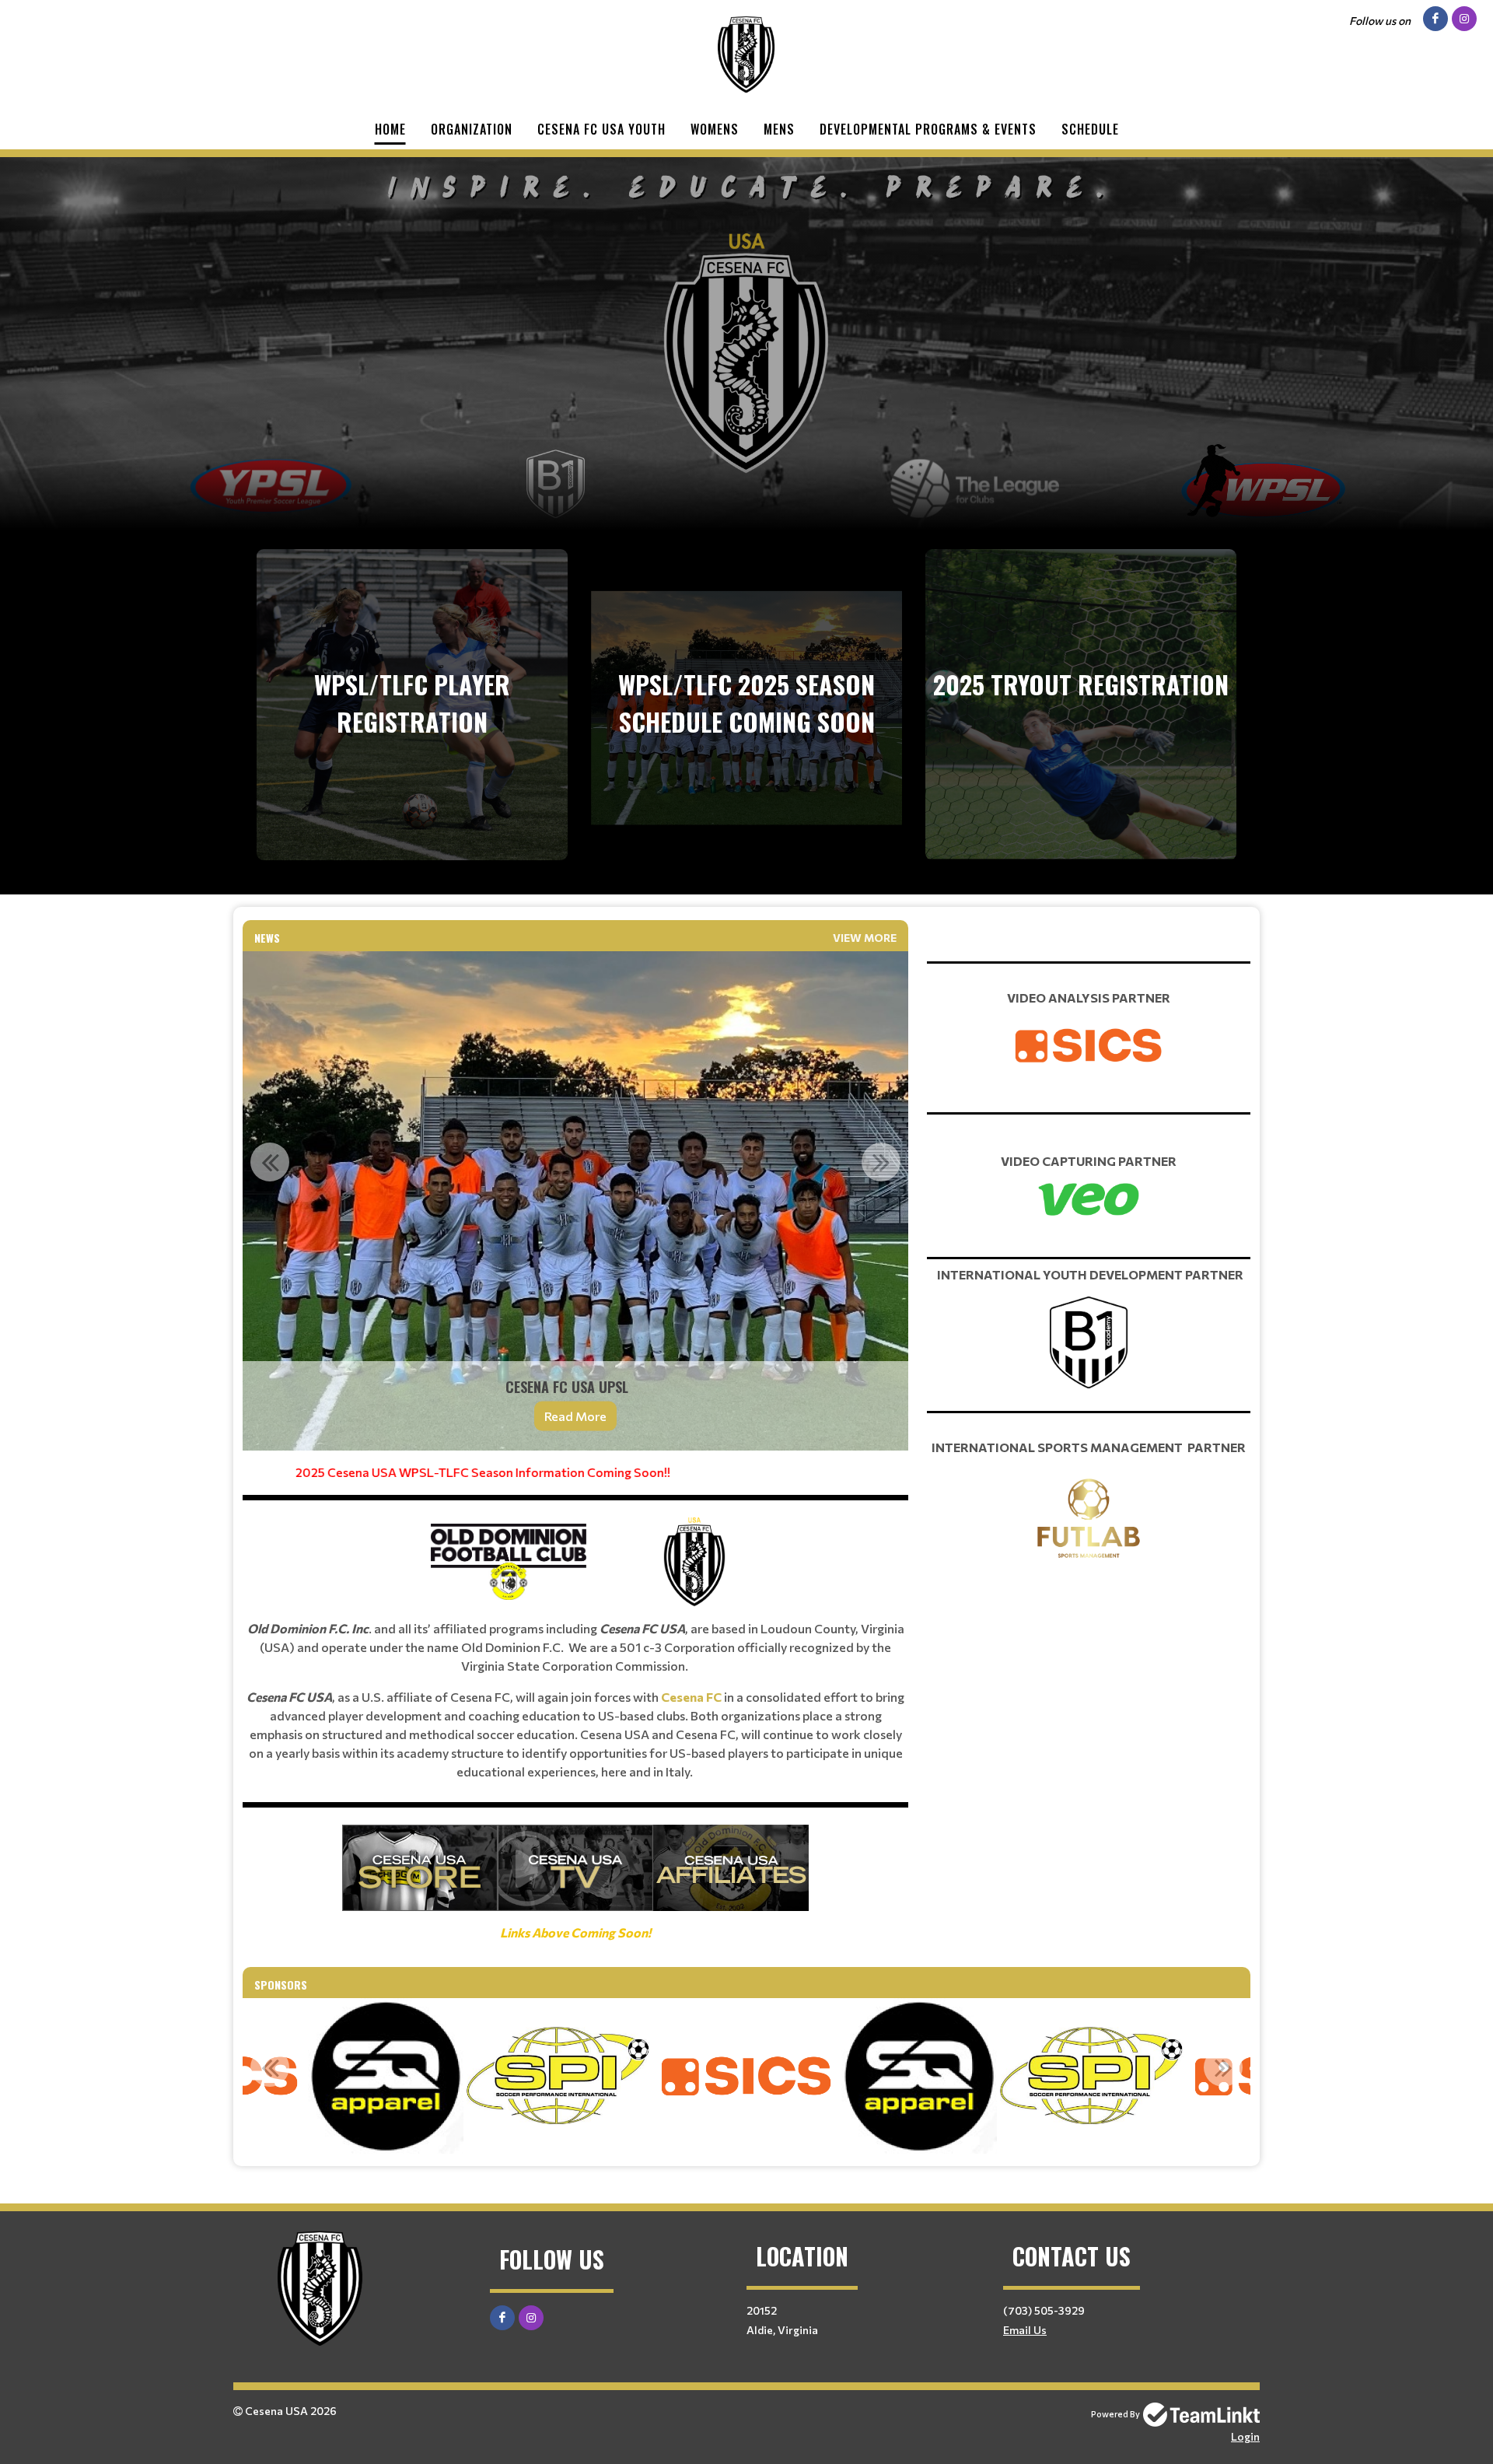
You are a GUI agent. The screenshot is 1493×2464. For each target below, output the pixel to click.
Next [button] (881, 1162)
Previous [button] (270, 1162)
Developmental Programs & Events (928, 129)
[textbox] (575, 1703)
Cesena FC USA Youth (601, 129)
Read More (575, 1416)
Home (390, 129)
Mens (779, 129)
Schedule (1090, 129)
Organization (472, 129)
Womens (715, 129)
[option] (575, 1201)
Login (1245, 2436)
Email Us (1025, 2330)
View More (865, 938)
